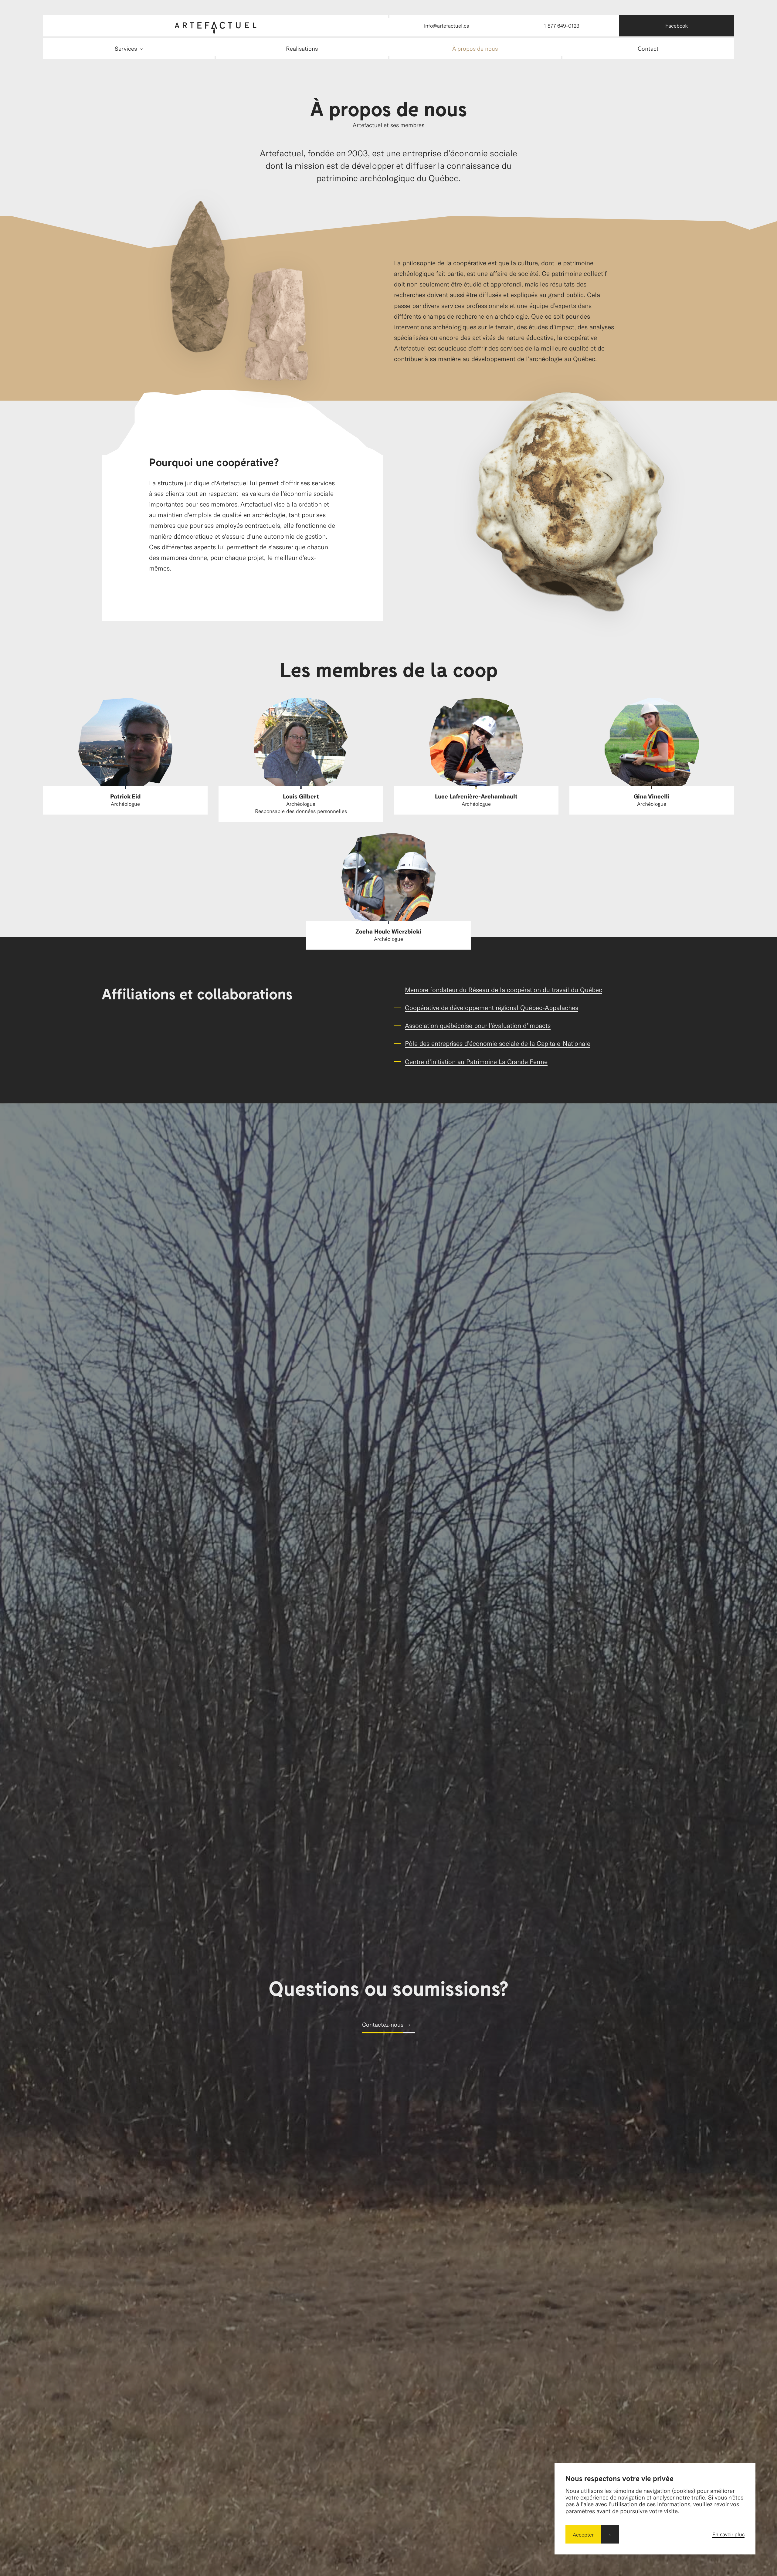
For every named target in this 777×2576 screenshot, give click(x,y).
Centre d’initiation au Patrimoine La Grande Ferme (476, 1061)
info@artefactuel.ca (447, 25)
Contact (648, 48)
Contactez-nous (383, 2024)
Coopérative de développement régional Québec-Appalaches (492, 1007)
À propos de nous (475, 48)
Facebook (677, 25)
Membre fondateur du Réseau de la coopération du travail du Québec (504, 990)
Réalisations (302, 48)
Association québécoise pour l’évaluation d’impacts (478, 1025)
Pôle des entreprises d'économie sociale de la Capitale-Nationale (498, 1043)
